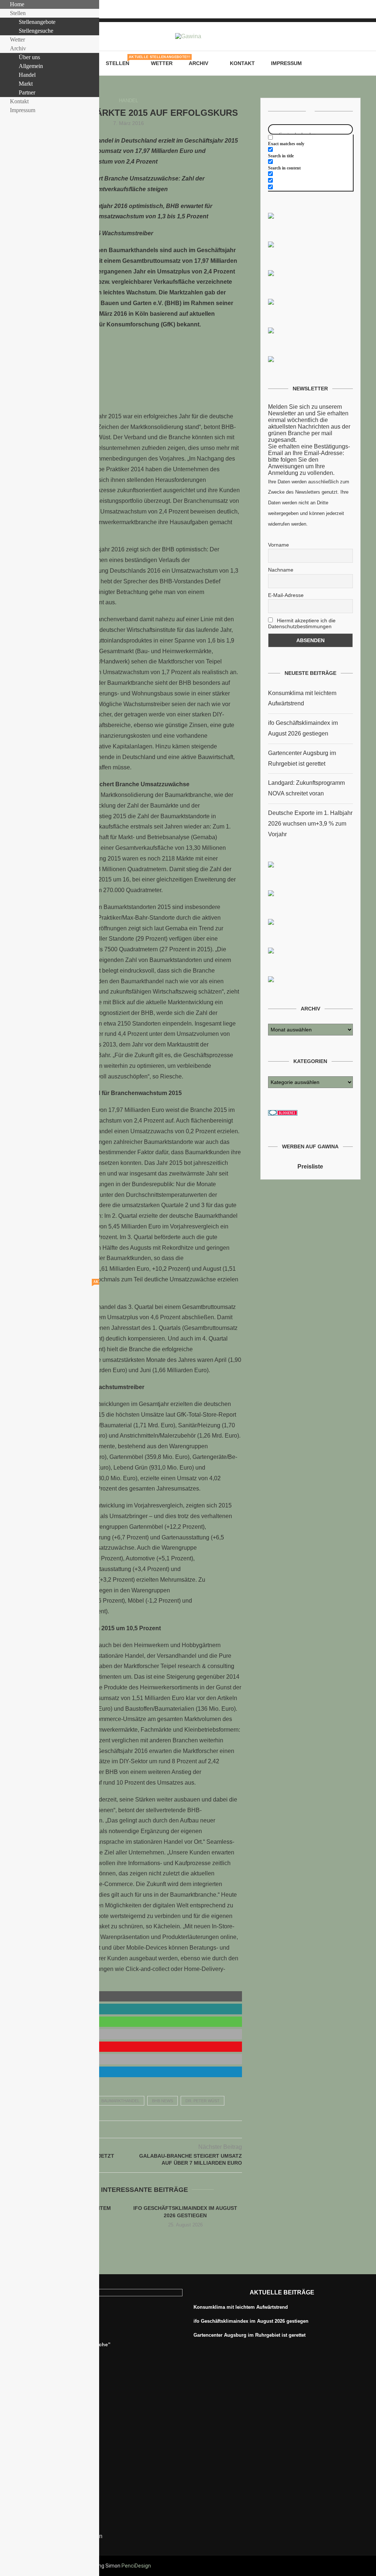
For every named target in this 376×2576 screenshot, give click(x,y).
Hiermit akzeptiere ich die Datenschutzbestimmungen (302, 623)
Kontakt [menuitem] (19, 101)
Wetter (162, 63)
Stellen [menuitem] (23, 13)
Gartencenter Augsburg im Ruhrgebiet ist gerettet (250, 2335)
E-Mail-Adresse (286, 595)
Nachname (281, 570)
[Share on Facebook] (113, 2129)
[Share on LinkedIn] (136, 2129)
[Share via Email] (144, 2129)
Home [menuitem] (17, 4)
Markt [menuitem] (26, 84)
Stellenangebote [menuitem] (37, 22)
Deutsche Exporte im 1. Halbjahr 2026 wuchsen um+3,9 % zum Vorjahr (310, 824)
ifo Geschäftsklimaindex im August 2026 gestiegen (251, 2321)
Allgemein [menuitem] (31, 66)
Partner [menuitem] (27, 92)
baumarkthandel (120, 2101)
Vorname (279, 545)
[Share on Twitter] (121, 2129)
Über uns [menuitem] (29, 57)
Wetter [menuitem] (17, 40)
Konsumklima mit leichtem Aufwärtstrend (241, 2307)
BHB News (162, 2101)
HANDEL (129, 101)
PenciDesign (136, 2566)
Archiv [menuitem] (18, 48)
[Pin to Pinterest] (129, 2129)
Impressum (286, 63)
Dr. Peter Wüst (203, 2101)
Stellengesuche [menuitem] (36, 31)
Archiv (198, 63)
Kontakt (242, 63)
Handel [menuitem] (27, 75)
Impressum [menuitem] (23, 110)
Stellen (120, 61)
